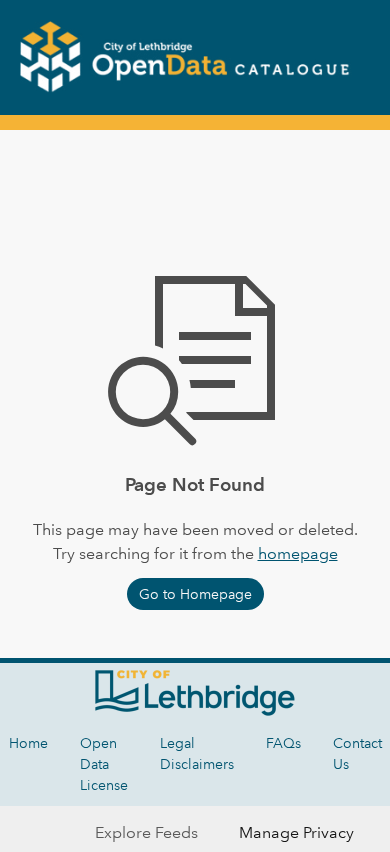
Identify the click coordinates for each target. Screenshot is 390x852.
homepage (298, 553)
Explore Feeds (146, 832)
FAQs (283, 743)
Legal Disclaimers (197, 753)
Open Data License (104, 764)
